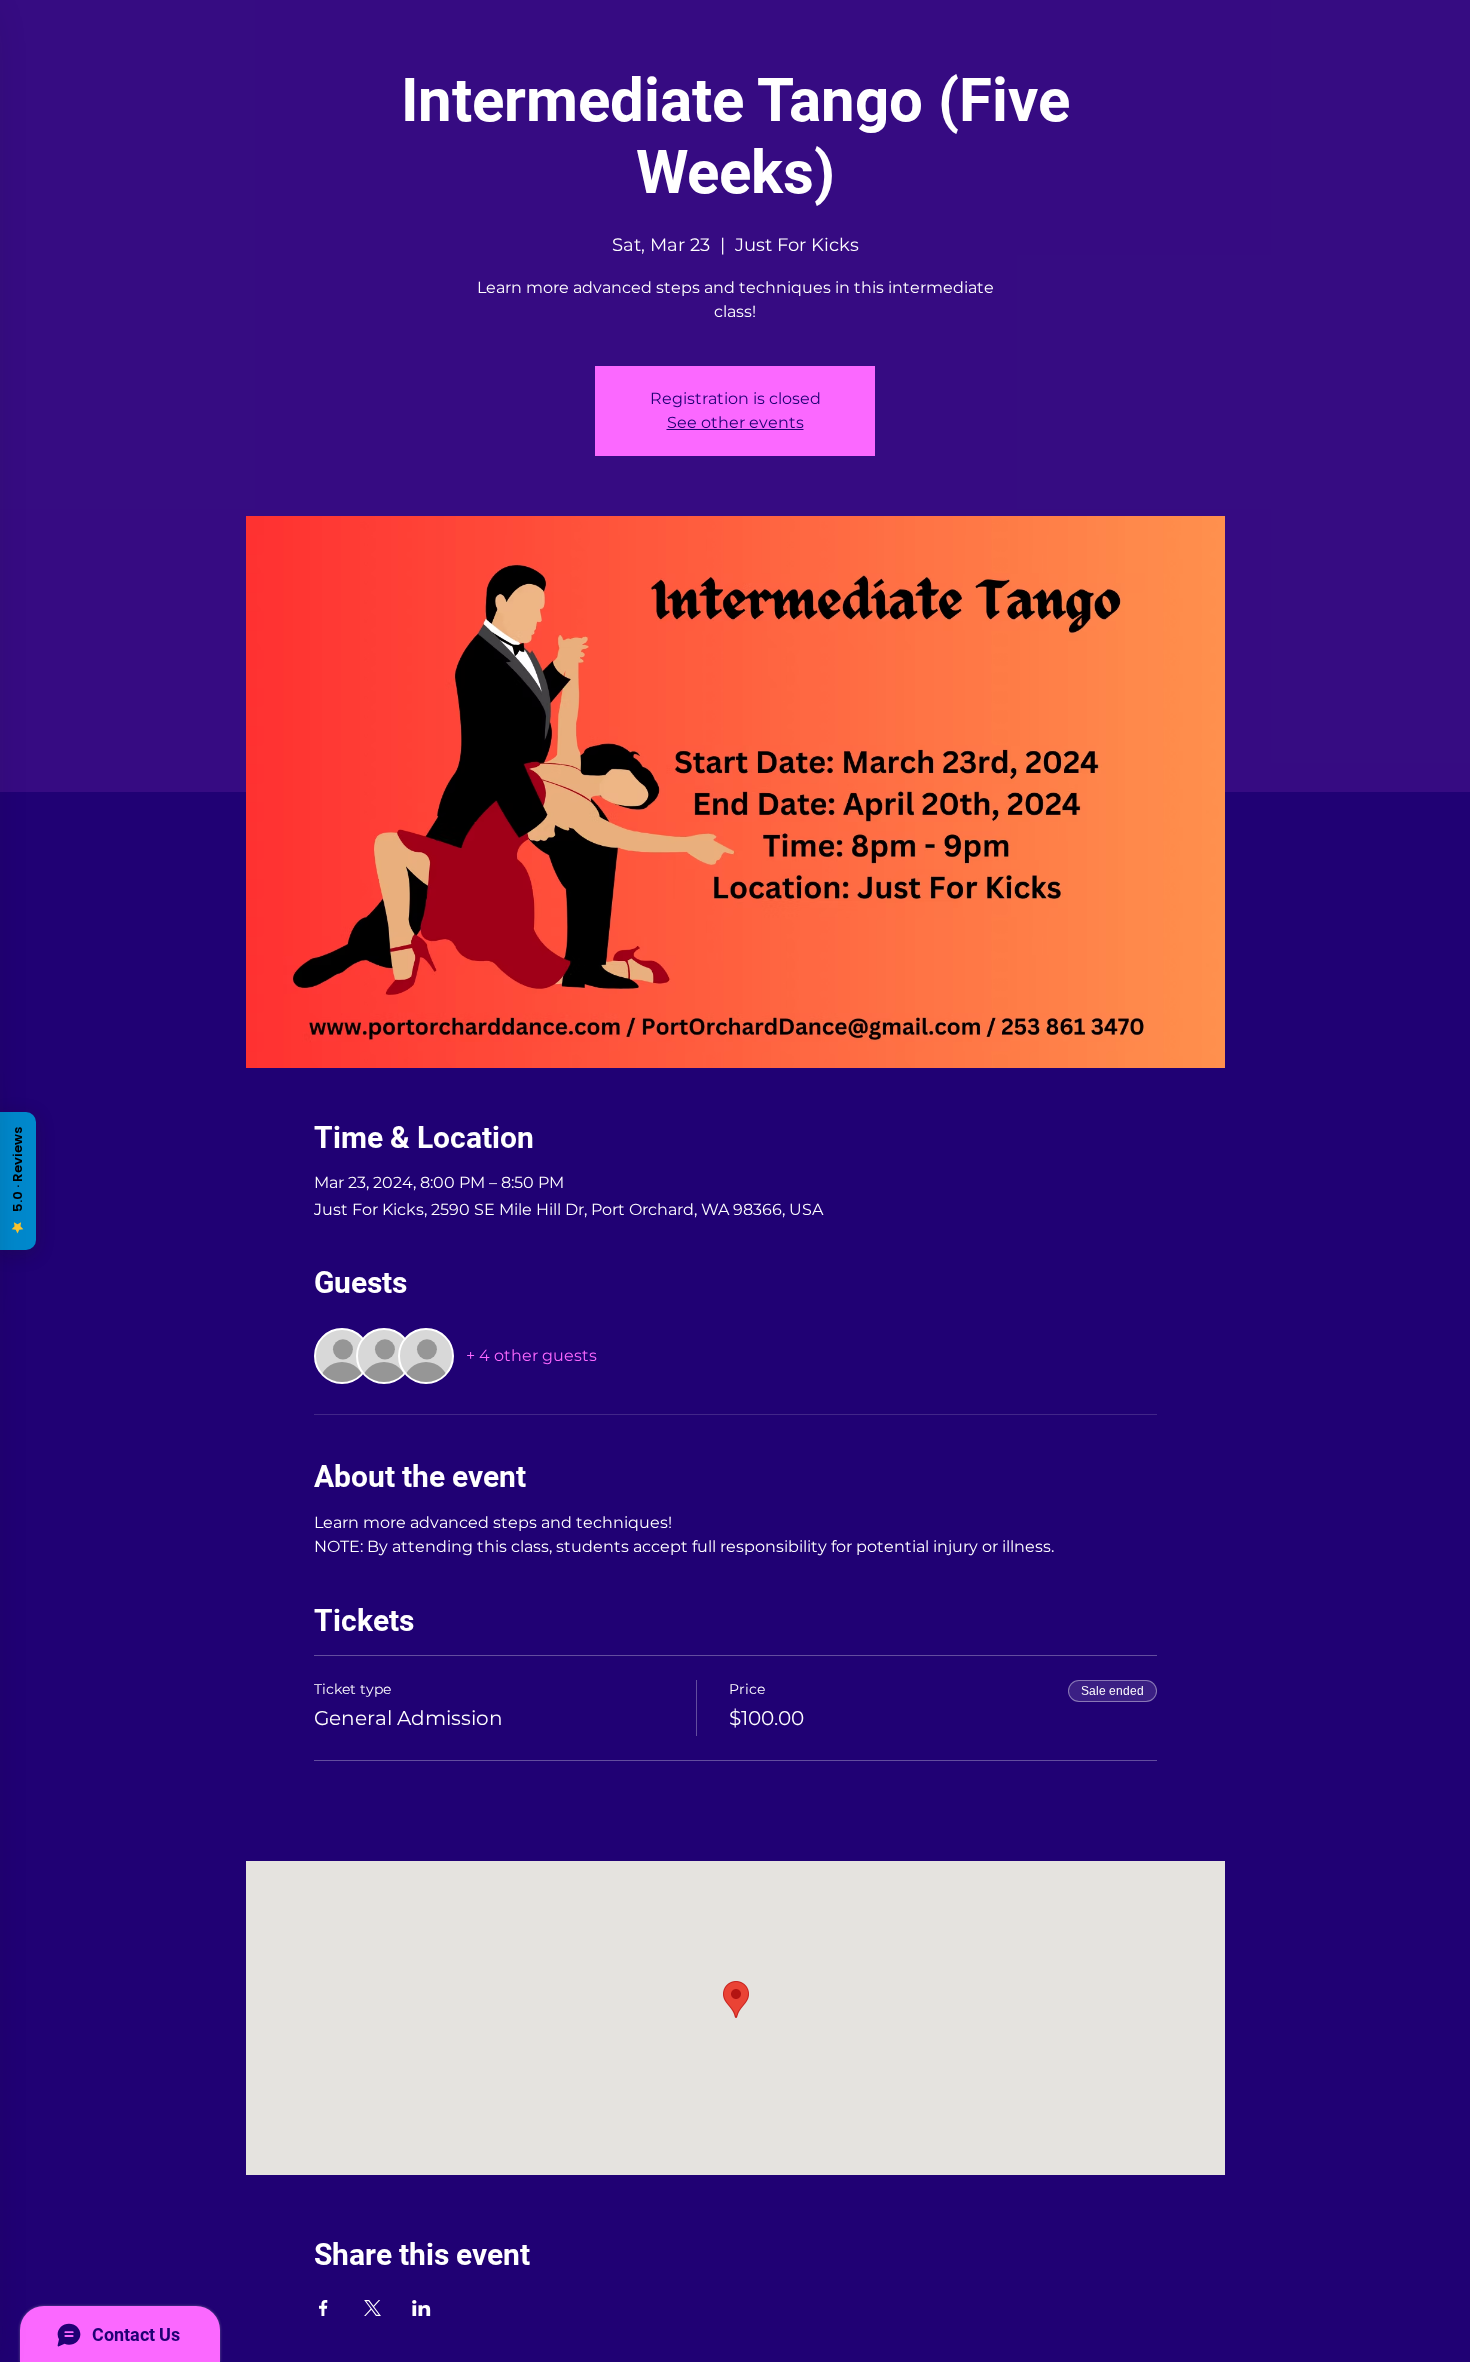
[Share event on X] (372, 2308)
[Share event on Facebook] (323, 2308)
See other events (735, 422)
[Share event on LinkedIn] (421, 2308)
